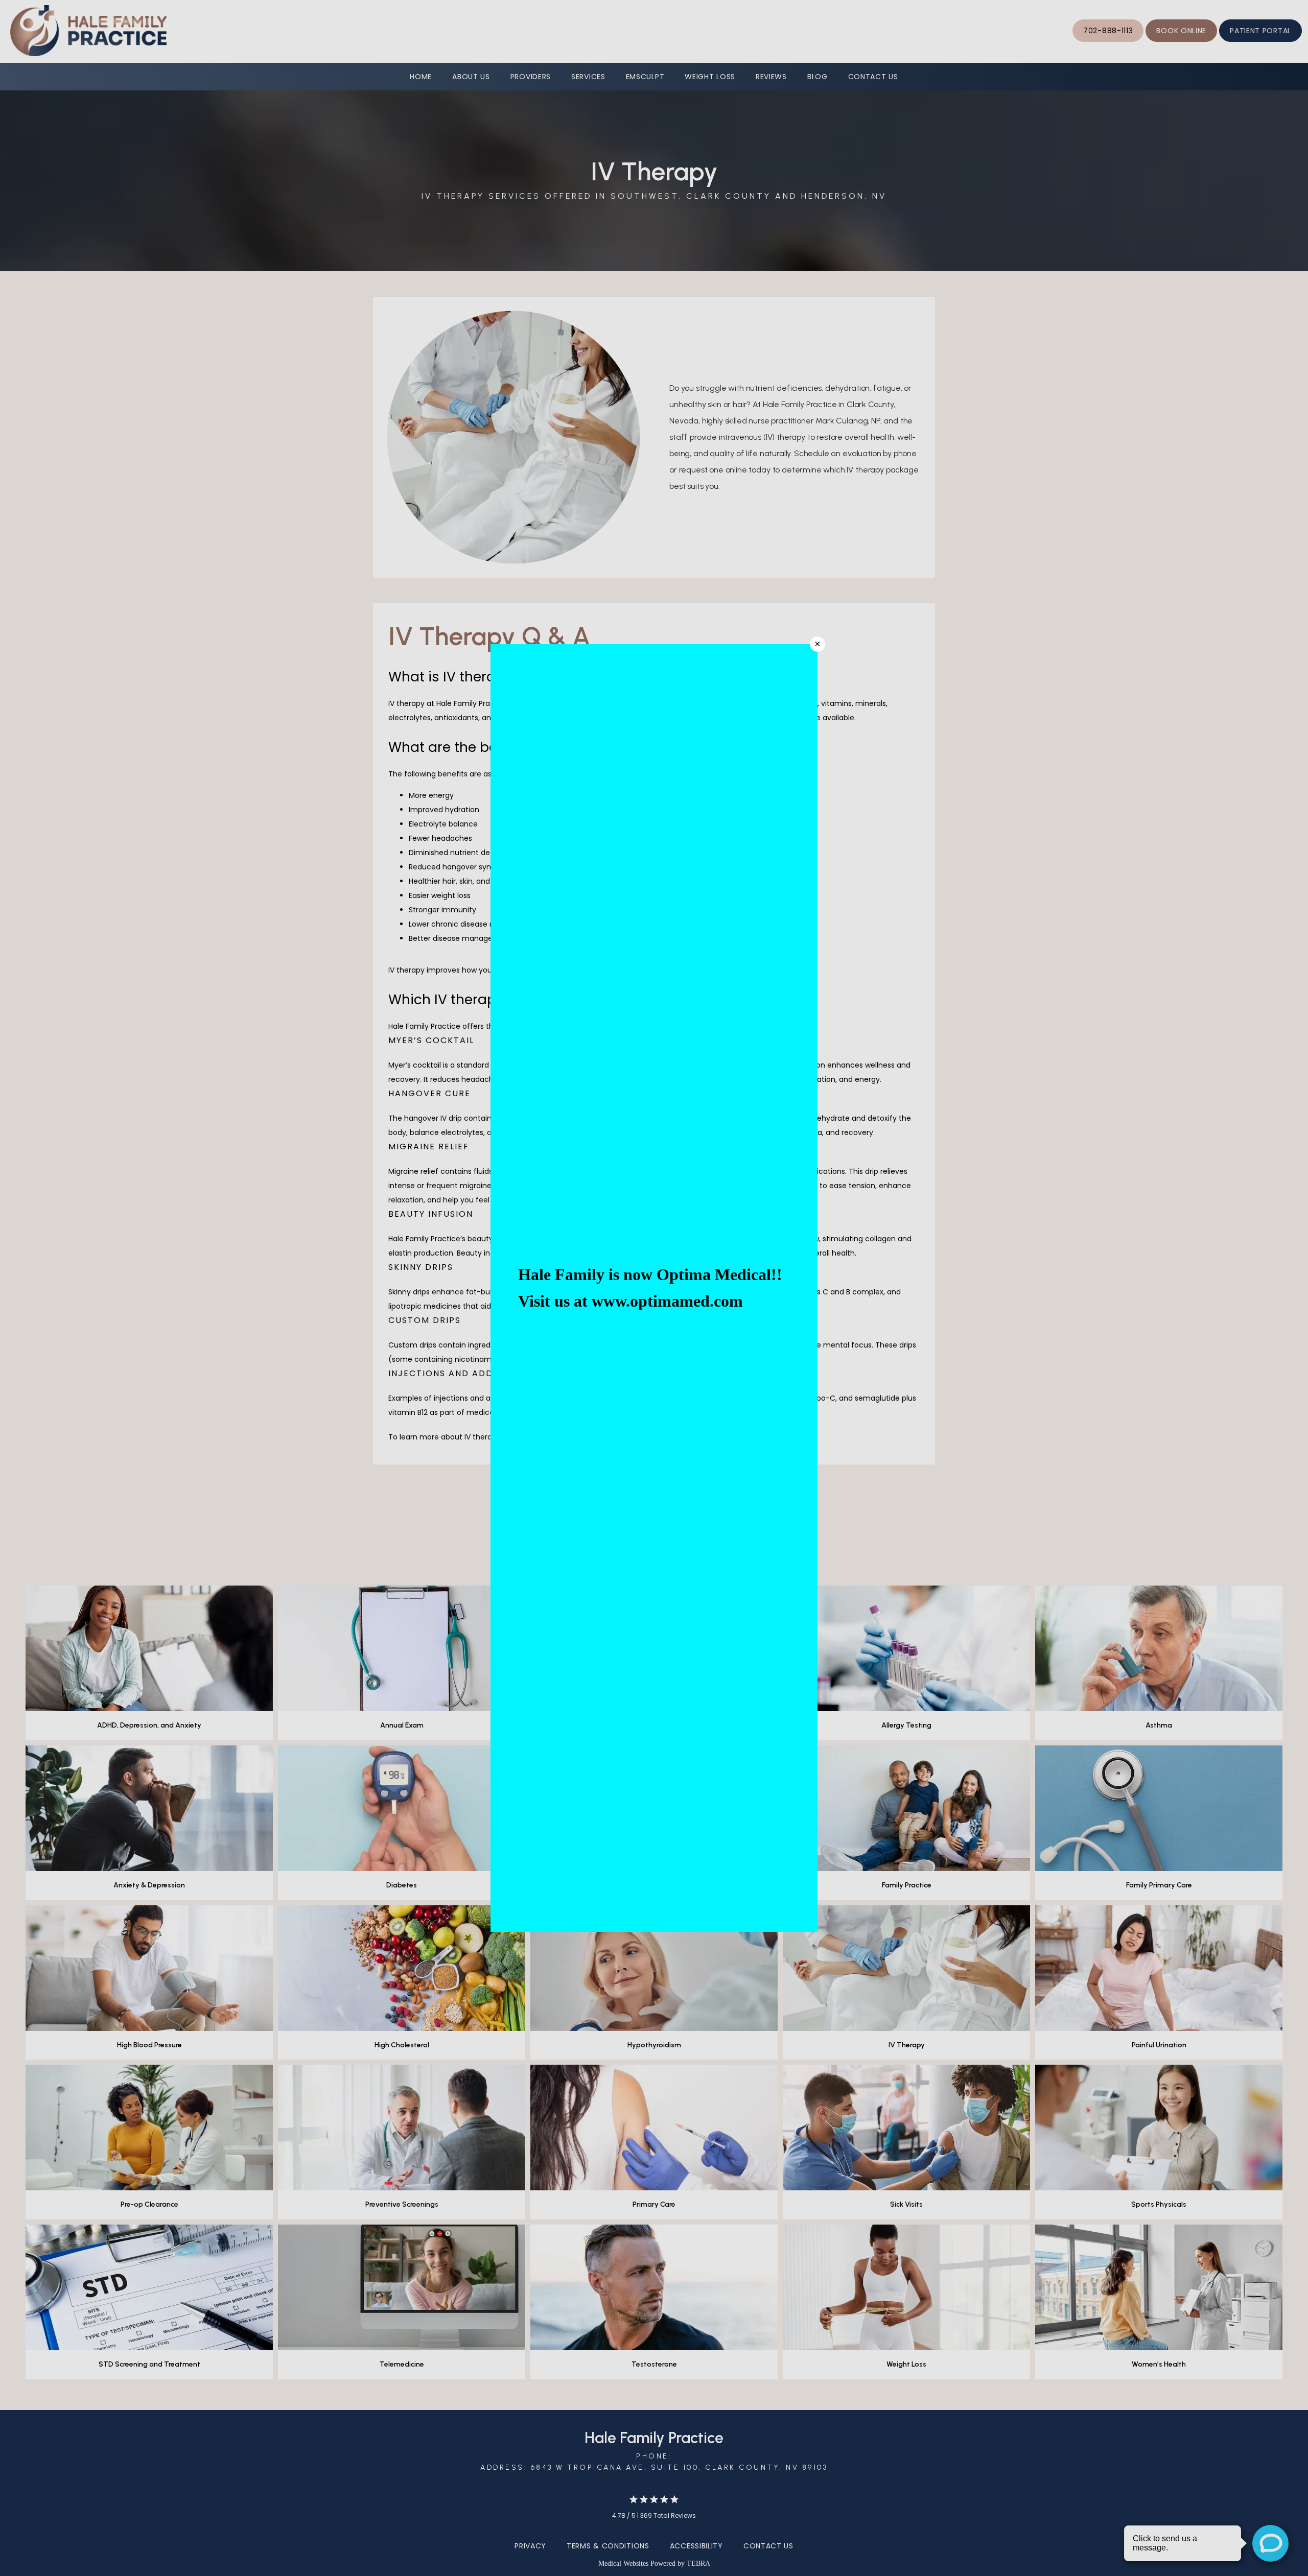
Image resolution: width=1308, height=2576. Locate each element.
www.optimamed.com (667, 1301)
